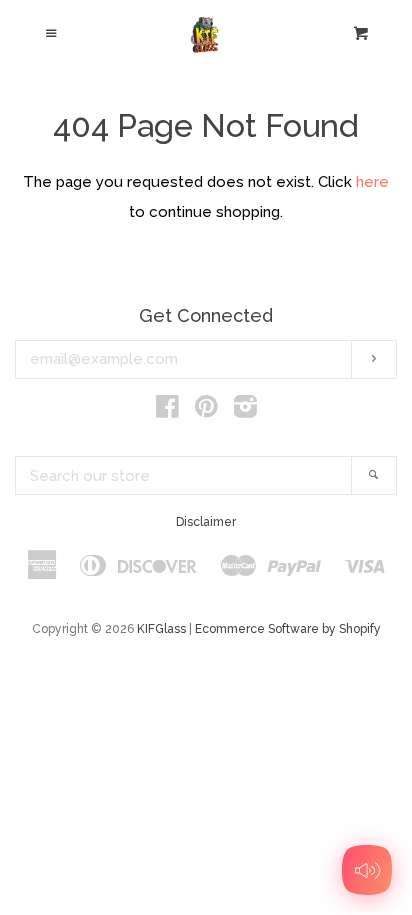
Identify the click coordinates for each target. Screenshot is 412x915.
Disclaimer (206, 522)
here (372, 182)
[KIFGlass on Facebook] (167, 411)
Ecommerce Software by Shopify (288, 629)
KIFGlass (161, 629)
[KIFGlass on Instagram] (245, 411)
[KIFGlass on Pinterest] (206, 411)
